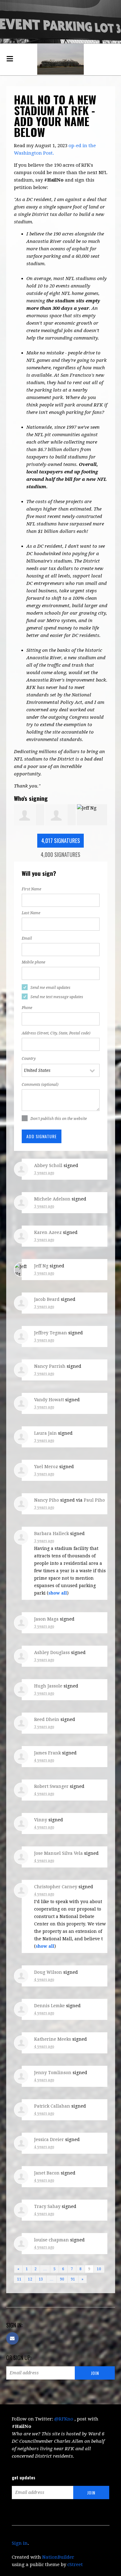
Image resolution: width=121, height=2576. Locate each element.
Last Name (31, 913)
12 (30, 2279)
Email (27, 938)
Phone (27, 1008)
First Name (31, 889)
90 (62, 2279)
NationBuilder (58, 2557)
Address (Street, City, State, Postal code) (56, 1033)
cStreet (75, 2565)
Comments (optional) (40, 1085)
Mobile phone (34, 962)
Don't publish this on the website (59, 1119)
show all (58, 1593)
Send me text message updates (57, 997)
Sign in (20, 2543)
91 (73, 2279)
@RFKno (64, 2419)
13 (41, 2279)
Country (29, 1059)
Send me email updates (50, 988)
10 (99, 2269)
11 (19, 2279)
